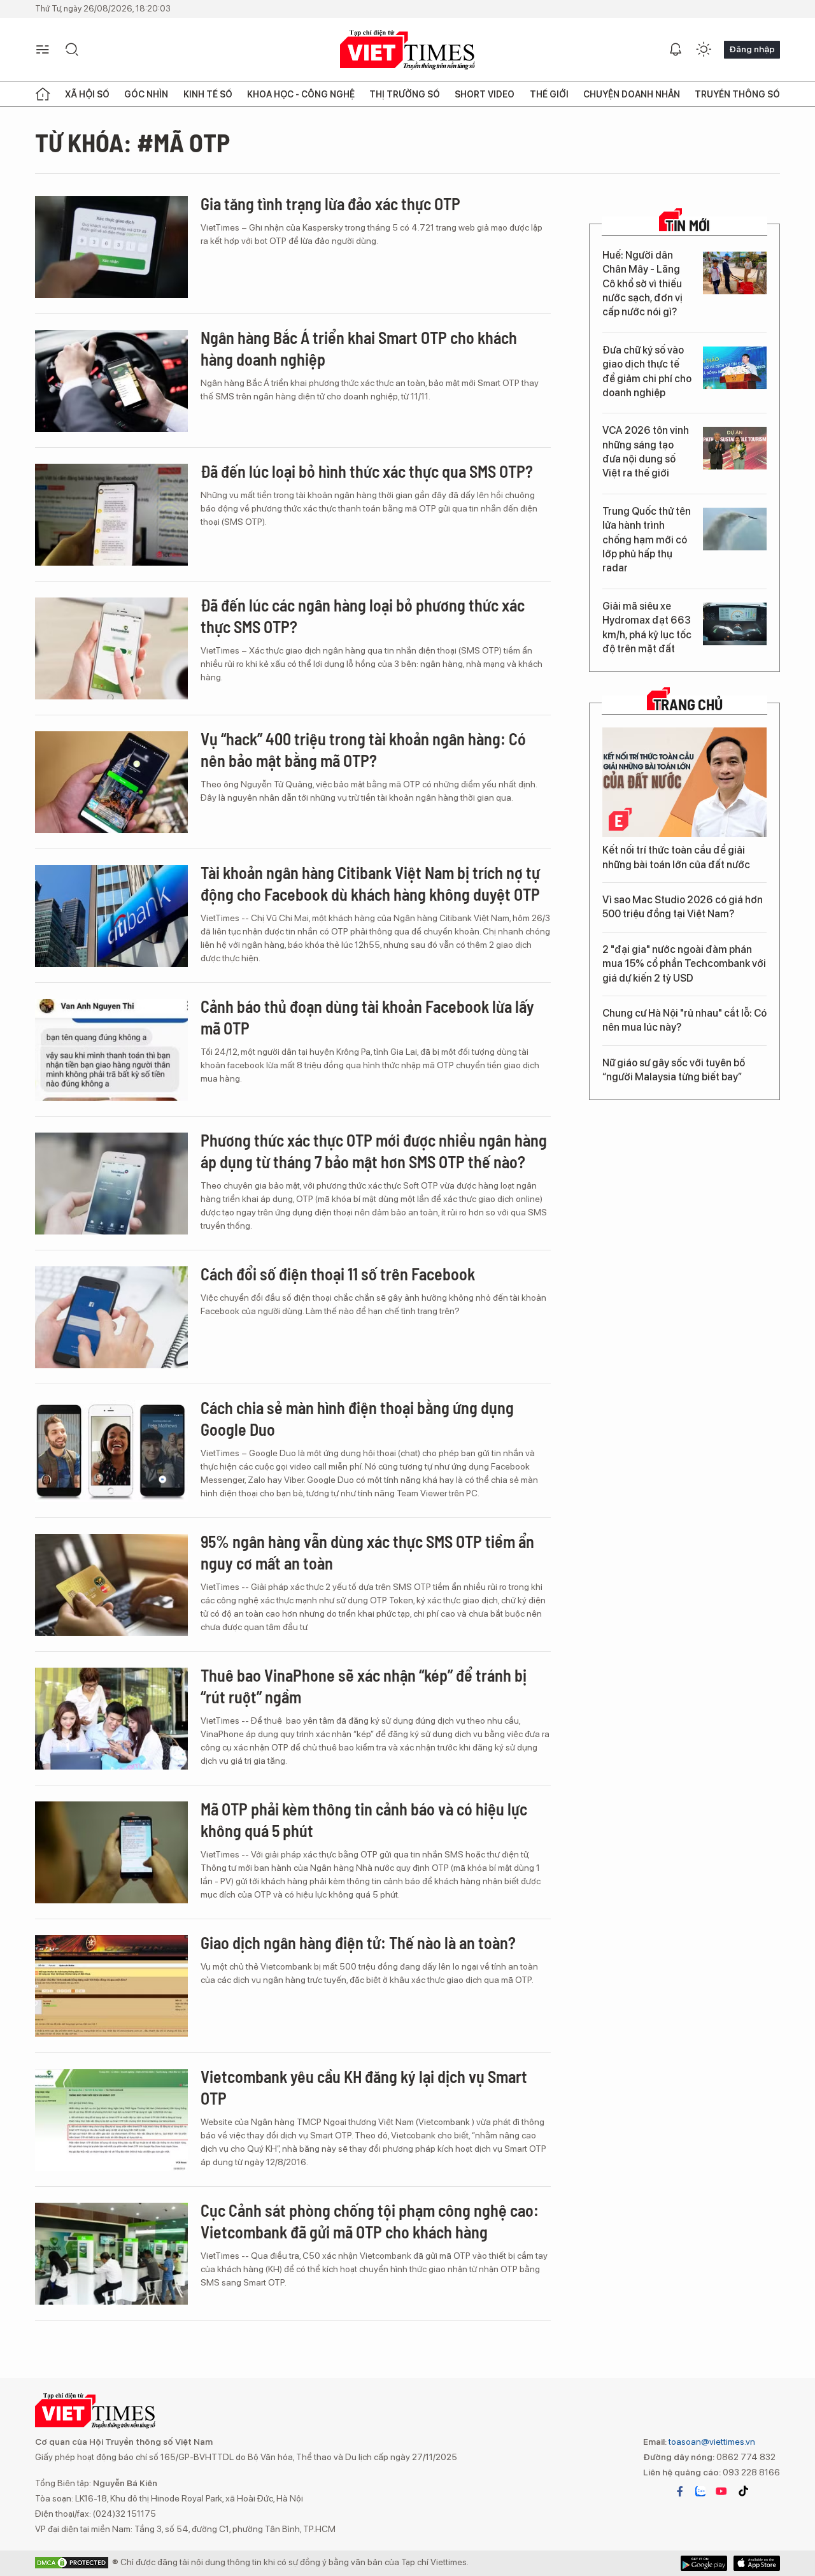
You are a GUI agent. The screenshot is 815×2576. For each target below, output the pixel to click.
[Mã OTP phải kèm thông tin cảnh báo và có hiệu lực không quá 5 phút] (111, 1852)
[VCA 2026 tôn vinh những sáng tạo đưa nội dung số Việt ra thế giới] (735, 448)
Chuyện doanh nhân (632, 94)
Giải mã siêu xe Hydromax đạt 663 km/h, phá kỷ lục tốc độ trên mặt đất (647, 627)
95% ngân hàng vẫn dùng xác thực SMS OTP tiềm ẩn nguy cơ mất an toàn (367, 1552)
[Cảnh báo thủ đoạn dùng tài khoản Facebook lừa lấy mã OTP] (111, 1050)
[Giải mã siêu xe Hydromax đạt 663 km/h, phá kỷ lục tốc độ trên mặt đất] (735, 624)
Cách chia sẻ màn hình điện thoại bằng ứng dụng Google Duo (357, 1418)
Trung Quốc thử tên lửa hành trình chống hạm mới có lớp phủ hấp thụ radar (647, 540)
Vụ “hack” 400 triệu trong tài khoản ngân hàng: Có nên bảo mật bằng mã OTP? (363, 749)
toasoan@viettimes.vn (711, 2442)
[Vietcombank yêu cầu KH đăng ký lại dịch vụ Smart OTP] (111, 2120)
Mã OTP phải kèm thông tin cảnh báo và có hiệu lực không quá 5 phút (364, 1820)
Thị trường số (405, 94)
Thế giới (549, 94)
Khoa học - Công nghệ (301, 94)
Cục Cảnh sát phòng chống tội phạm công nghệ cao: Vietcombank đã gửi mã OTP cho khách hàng (370, 2221)
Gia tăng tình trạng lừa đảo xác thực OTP (330, 204)
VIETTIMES (407, 50)
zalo (700, 2491)
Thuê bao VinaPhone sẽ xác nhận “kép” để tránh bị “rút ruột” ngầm (364, 1686)
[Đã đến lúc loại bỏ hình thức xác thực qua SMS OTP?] (111, 515)
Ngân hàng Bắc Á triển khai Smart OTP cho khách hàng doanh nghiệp (359, 348)
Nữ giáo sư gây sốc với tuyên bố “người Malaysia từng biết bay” (674, 1070)
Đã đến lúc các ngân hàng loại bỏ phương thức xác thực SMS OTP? (363, 616)
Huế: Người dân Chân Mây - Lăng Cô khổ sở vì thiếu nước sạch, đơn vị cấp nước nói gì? (642, 284)
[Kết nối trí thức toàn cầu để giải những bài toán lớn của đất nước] (684, 782)
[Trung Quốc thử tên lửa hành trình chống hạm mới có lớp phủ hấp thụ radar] (735, 529)
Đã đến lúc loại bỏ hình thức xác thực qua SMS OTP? (367, 471)
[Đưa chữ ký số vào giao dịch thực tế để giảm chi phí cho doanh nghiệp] (735, 368)
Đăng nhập (752, 49)
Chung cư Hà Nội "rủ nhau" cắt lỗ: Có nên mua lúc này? (684, 1020)
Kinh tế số (208, 94)
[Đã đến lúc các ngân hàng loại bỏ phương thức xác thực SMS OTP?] (111, 648)
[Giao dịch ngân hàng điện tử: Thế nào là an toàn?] (111, 1986)
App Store (704, 2563)
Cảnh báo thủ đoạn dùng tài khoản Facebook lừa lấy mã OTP (367, 1017)
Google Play (757, 2563)
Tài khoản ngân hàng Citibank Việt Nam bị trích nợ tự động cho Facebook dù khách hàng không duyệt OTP (370, 883)
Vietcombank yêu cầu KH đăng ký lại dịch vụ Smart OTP (364, 2087)
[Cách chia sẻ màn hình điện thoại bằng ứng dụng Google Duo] (111, 1451)
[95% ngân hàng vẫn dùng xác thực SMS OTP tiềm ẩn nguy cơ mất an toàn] (111, 1585)
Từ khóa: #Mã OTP (132, 142)
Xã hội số (87, 94)
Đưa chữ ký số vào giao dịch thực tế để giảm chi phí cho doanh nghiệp (647, 371)
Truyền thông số (737, 94)
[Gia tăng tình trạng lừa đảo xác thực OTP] (111, 247)
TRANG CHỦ (688, 705)
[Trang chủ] (43, 94)
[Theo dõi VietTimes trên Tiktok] (743, 2491)
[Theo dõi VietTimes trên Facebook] (680, 2491)
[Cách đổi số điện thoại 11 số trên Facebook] (111, 1317)
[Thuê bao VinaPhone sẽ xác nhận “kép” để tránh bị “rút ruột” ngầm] (111, 1719)
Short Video (485, 94)
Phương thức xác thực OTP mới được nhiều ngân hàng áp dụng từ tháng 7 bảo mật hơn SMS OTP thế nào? (374, 1151)
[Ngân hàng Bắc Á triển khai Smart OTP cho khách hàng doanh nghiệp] (111, 381)
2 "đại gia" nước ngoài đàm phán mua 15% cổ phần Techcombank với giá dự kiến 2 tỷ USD (684, 964)
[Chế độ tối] (704, 50)
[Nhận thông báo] (676, 50)
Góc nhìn (146, 94)
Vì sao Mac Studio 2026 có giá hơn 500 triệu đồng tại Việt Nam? (683, 907)
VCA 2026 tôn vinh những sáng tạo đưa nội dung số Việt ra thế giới (646, 452)
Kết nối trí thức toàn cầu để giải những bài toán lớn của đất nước (676, 857)
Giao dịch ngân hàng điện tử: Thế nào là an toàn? (358, 1943)
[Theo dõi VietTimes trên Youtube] (721, 2491)
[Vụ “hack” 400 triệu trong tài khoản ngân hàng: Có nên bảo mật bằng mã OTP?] (111, 782)
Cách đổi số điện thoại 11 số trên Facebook (338, 1274)
